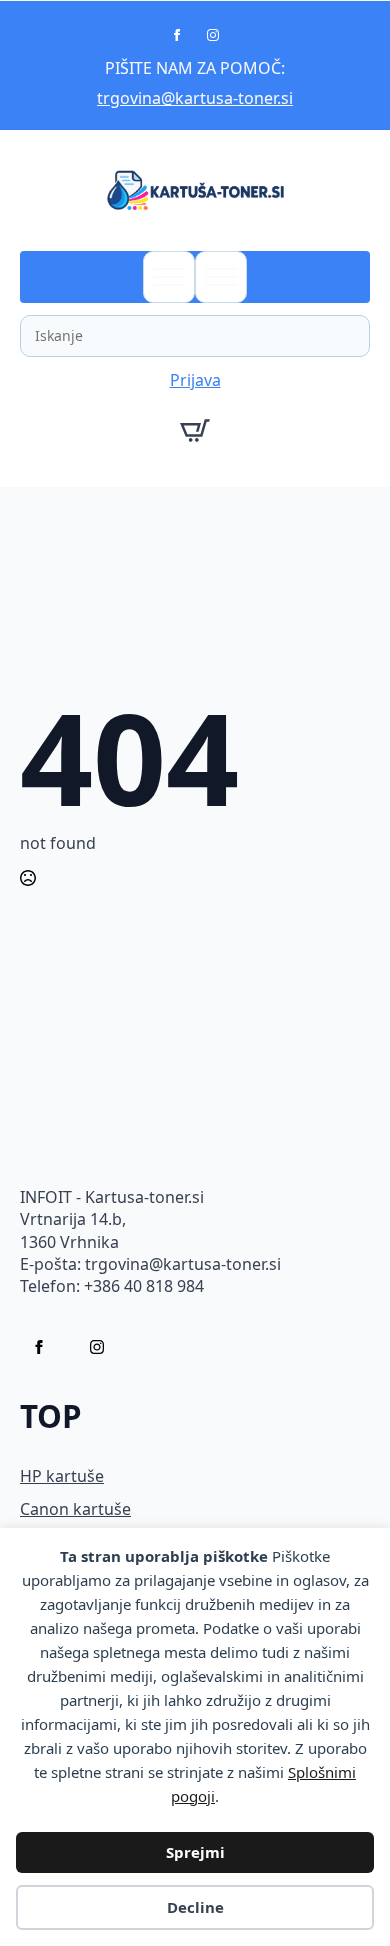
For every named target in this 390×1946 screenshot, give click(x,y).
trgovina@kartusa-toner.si (195, 98)
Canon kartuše (75, 1509)
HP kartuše (62, 1476)
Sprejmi (195, 1852)
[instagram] (213, 35)
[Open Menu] (169, 277)
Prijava (195, 380)
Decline (195, 1907)
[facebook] (177, 35)
